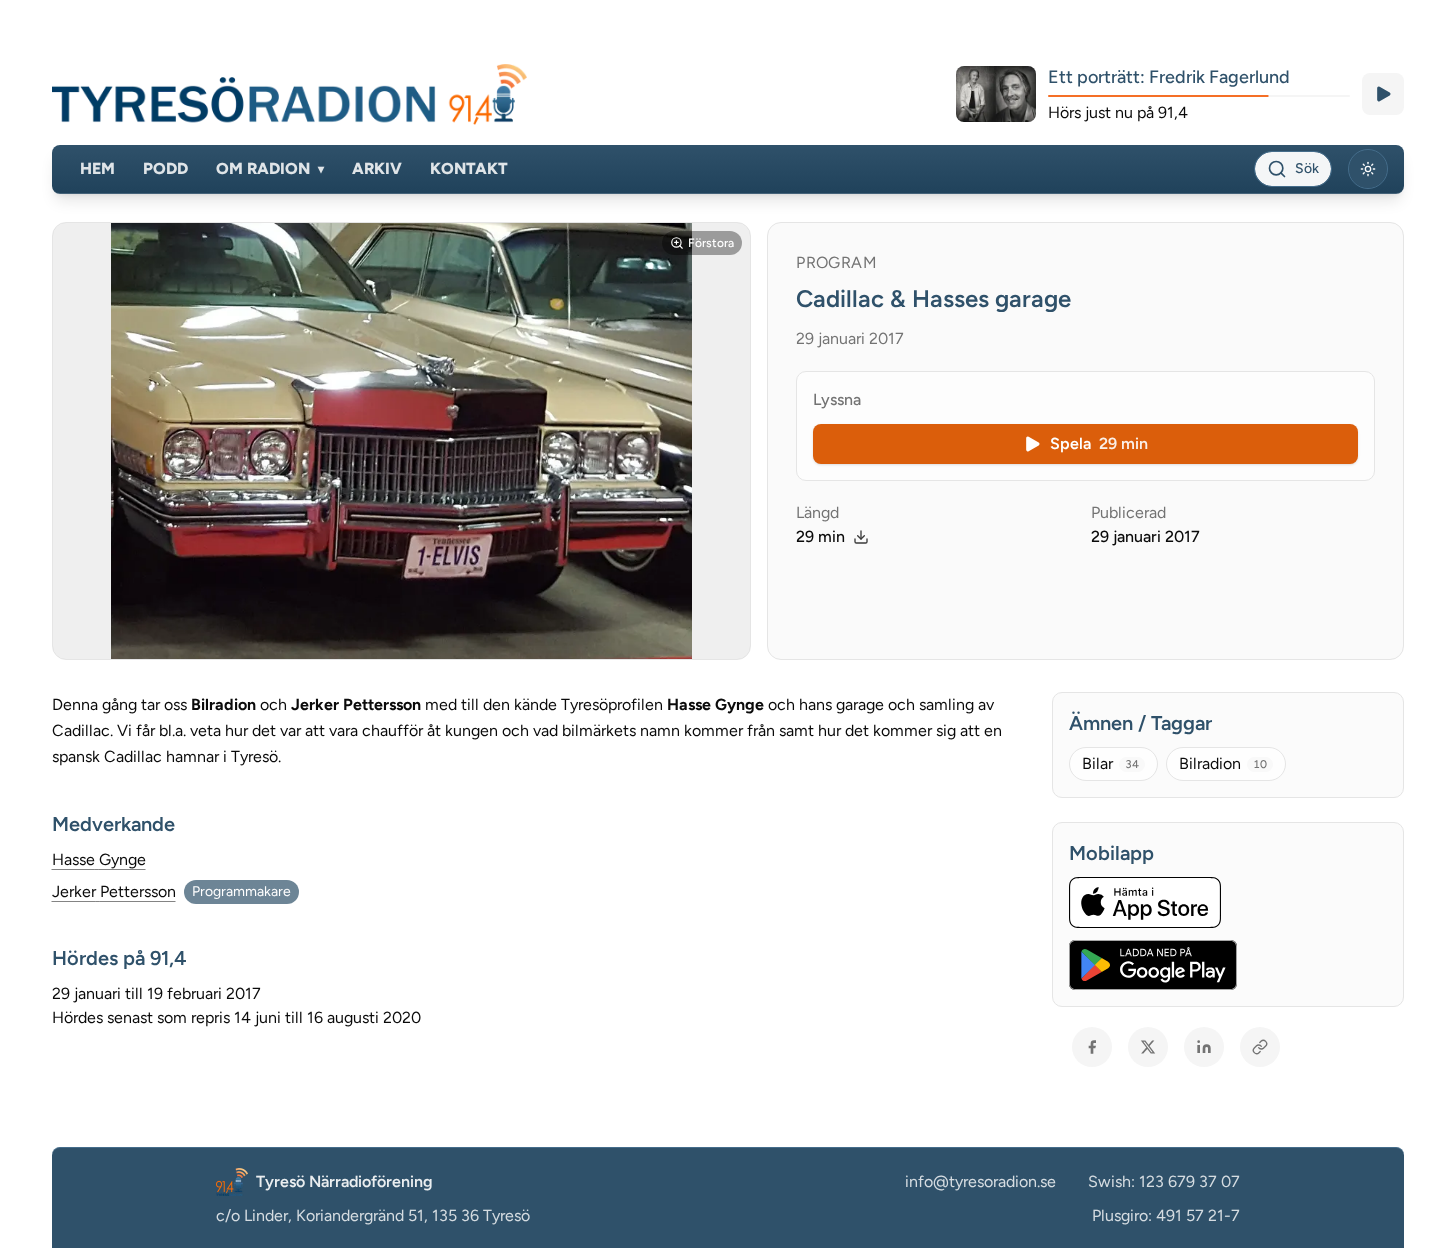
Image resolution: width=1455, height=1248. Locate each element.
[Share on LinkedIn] (1204, 1047)
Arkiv (377, 168)
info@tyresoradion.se (980, 1181)
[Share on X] (1148, 1047)
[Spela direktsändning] (1383, 94)
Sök (1307, 168)
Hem (97, 168)
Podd (165, 168)
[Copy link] (1260, 1047)
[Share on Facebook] (1092, 1047)
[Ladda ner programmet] (861, 537)
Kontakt (469, 168)
